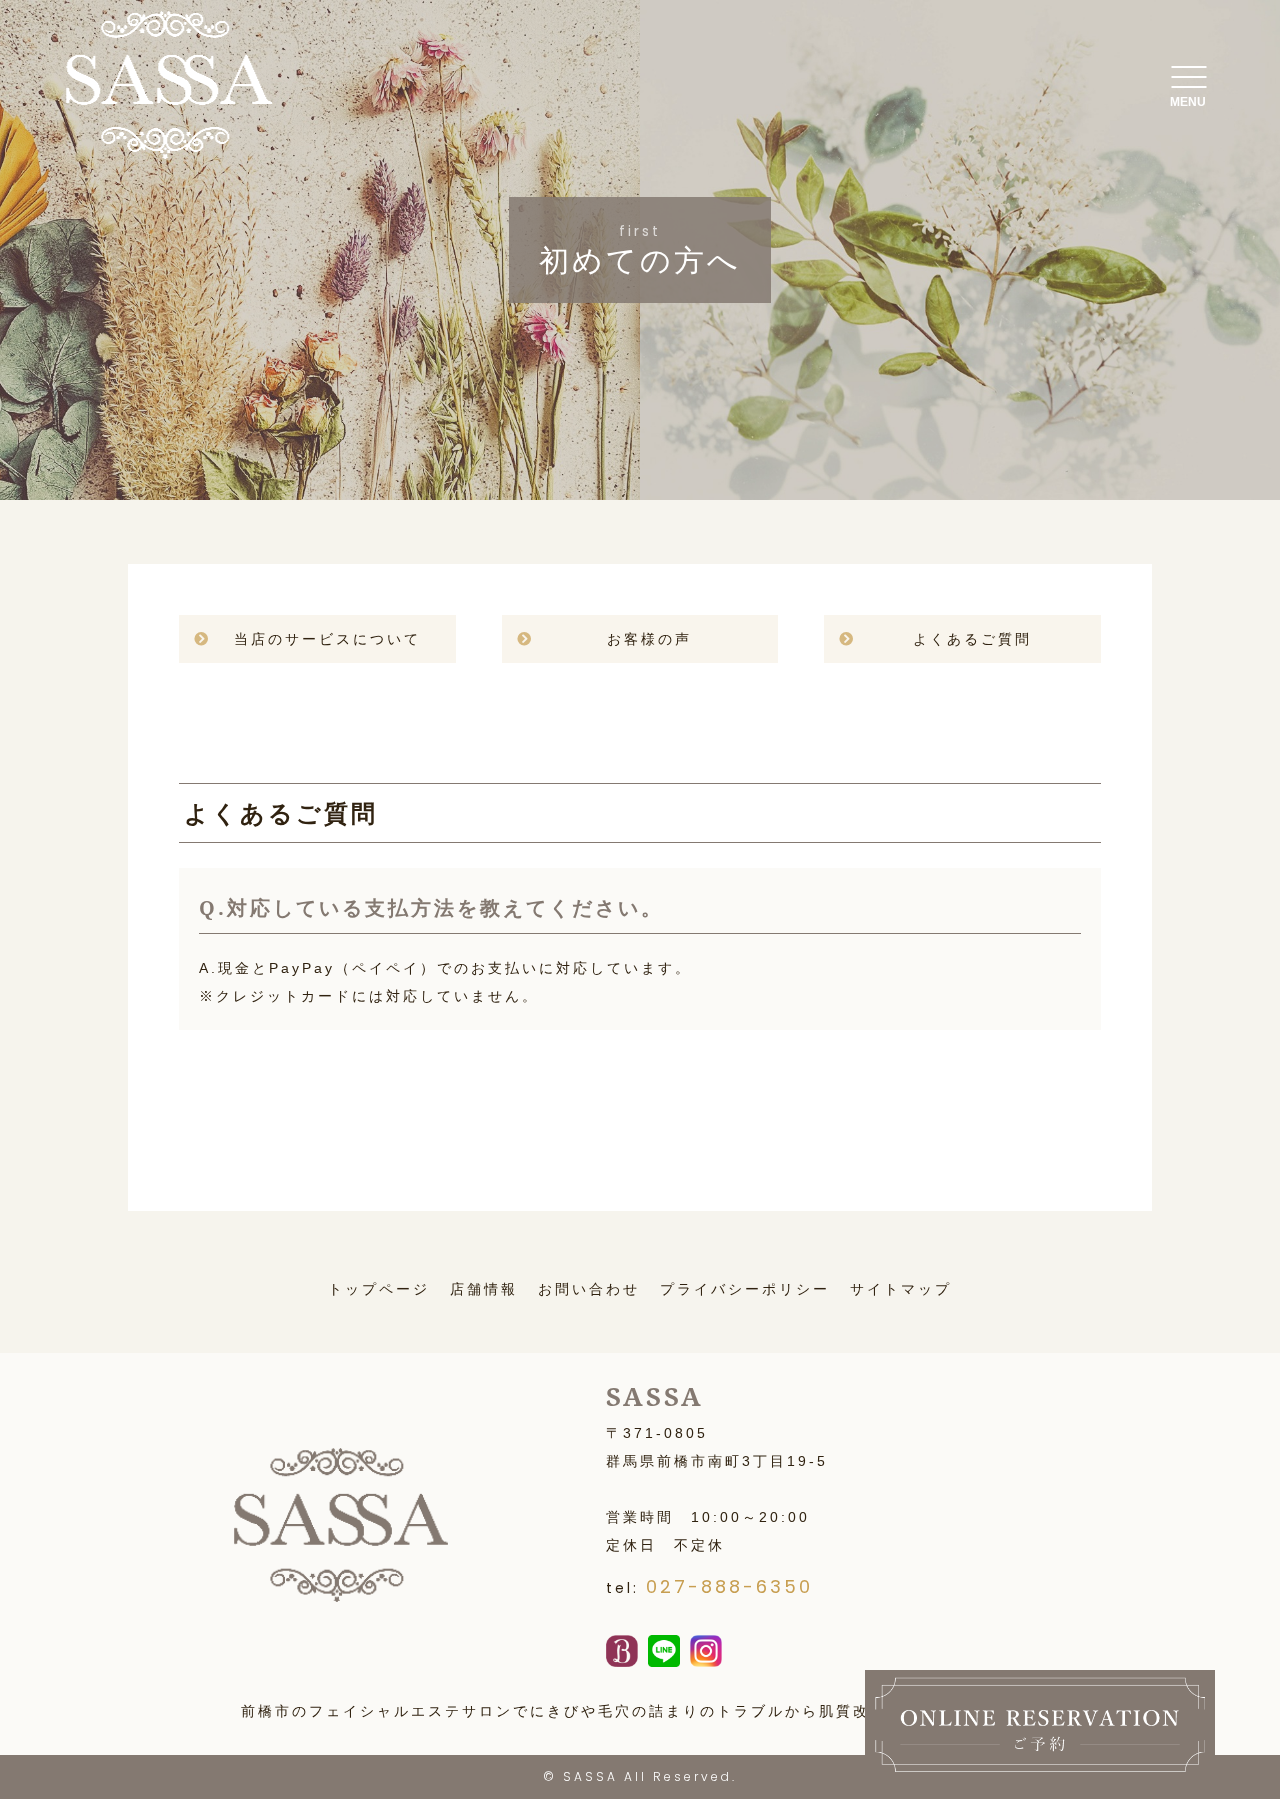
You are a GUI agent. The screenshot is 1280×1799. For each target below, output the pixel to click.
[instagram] (706, 1653)
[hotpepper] (622, 1653)
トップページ (379, 1289)
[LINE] (664, 1653)
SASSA (590, 1776)
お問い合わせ (589, 1289)
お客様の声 (649, 639)
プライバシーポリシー (745, 1289)
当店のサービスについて (327, 639)
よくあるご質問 (972, 639)
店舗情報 (484, 1289)
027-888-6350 (729, 1586)
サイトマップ (901, 1289)
